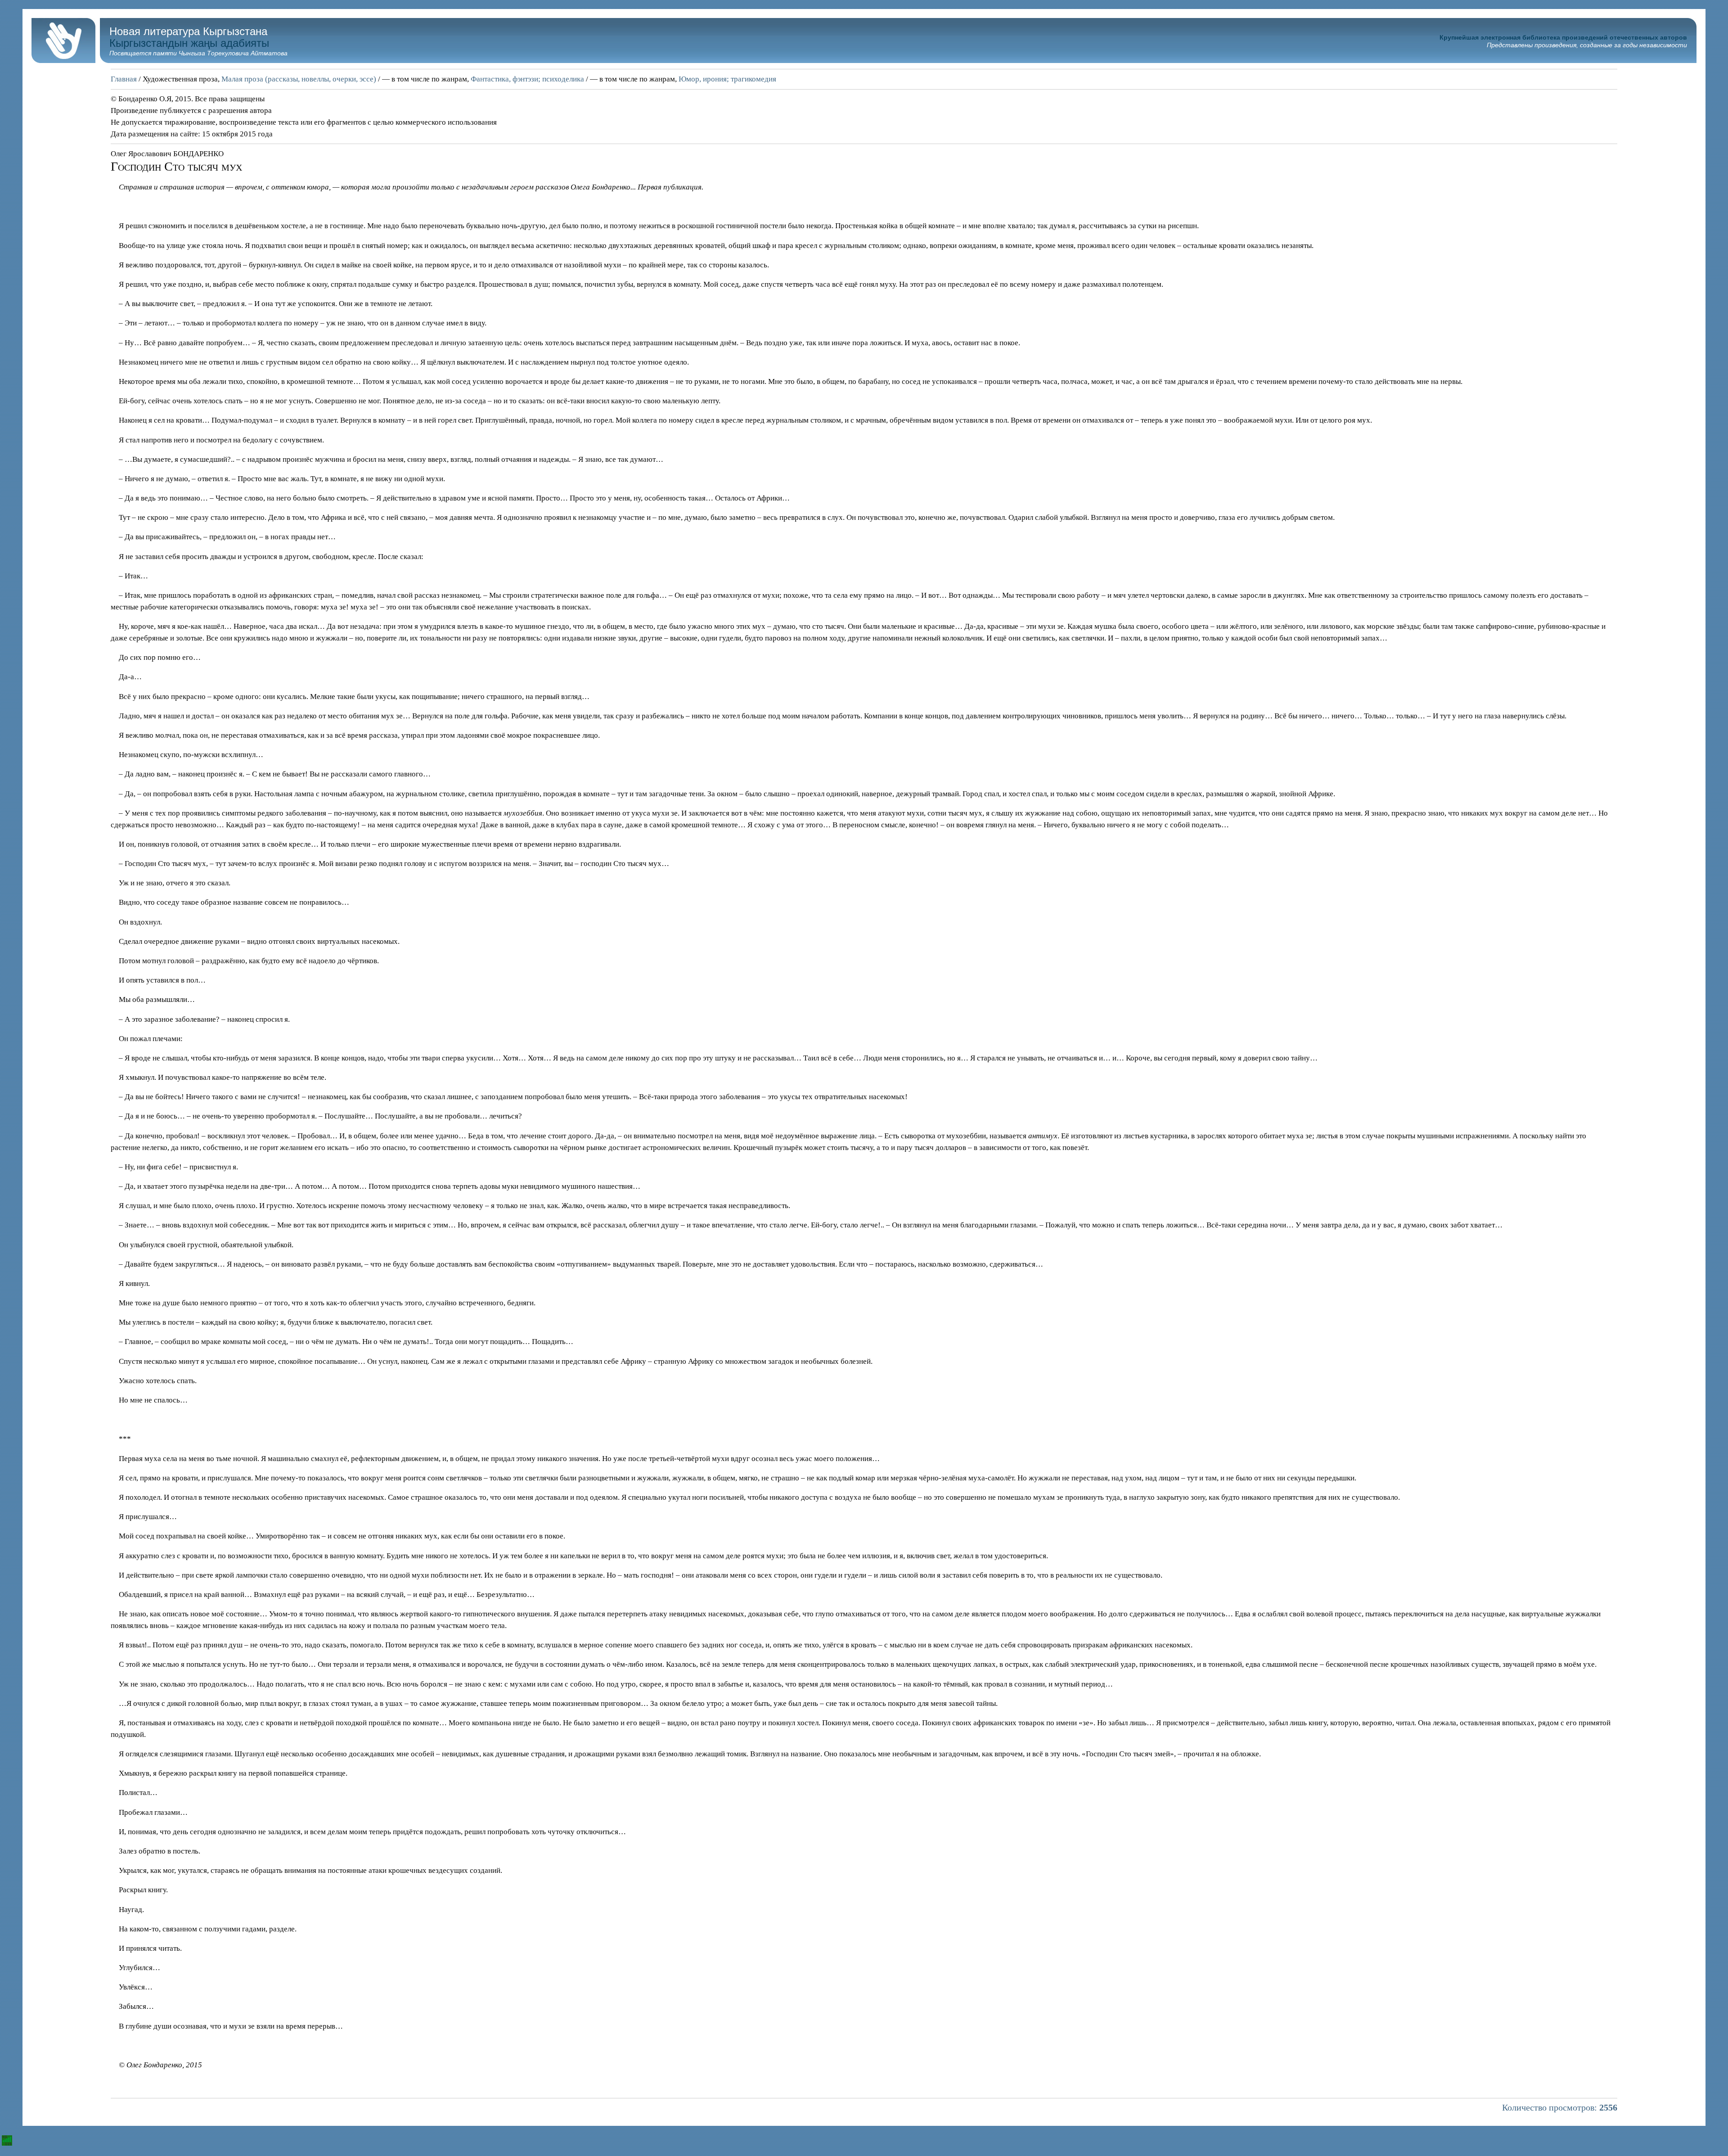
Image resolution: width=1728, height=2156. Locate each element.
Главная (124, 79)
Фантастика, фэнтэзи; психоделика (527, 79)
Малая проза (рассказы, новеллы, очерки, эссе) (299, 79)
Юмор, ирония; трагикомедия (727, 79)
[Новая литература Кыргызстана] (63, 61)
